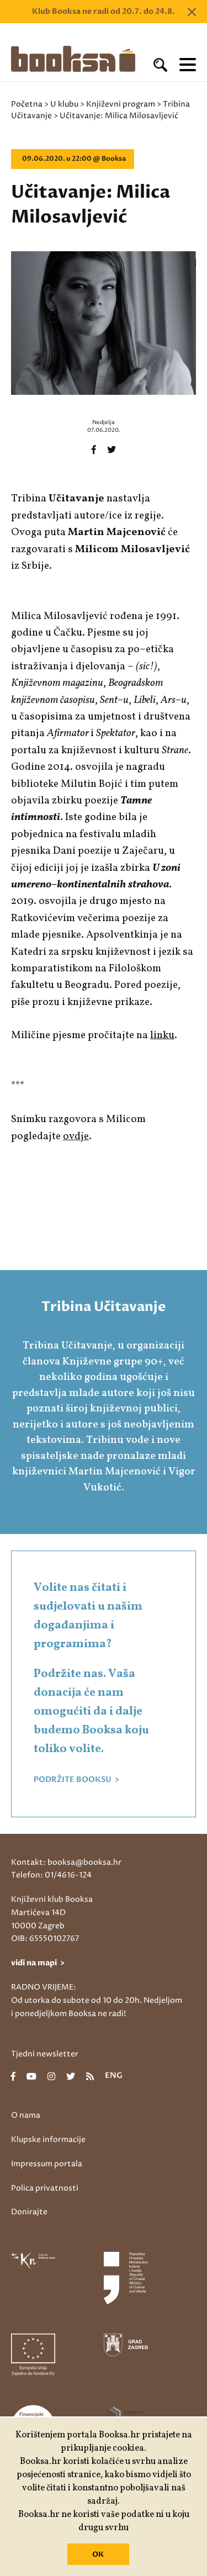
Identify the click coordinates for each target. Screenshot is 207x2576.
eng (114, 2076)
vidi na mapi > (38, 1963)
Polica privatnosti (45, 2188)
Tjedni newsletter (45, 2054)
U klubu (64, 104)
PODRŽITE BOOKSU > (76, 1780)
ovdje (76, 1136)
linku (162, 1035)
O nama (26, 2115)
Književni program (121, 104)
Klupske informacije (48, 2139)
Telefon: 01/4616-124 (51, 1875)
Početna (27, 104)
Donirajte (29, 2212)
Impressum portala (47, 2164)
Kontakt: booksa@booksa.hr (66, 1862)
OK (98, 2554)
